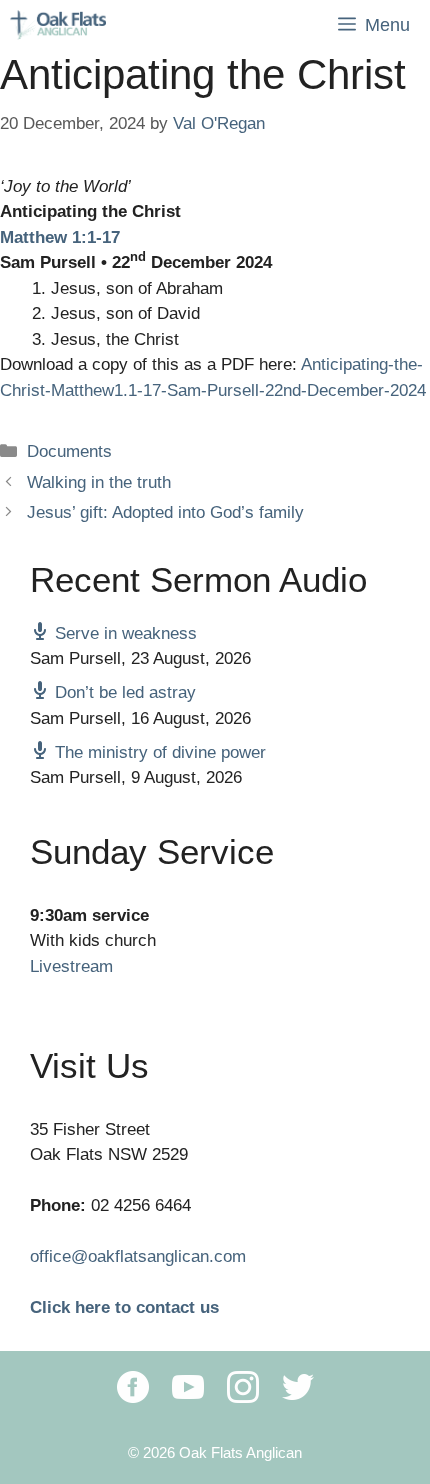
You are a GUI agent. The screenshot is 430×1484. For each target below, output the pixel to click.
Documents (69, 451)
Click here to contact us (124, 1307)
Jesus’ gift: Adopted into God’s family (165, 512)
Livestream (71, 966)
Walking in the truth (99, 482)
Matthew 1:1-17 (60, 237)
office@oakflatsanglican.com (138, 1256)
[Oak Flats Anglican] (58, 25)
